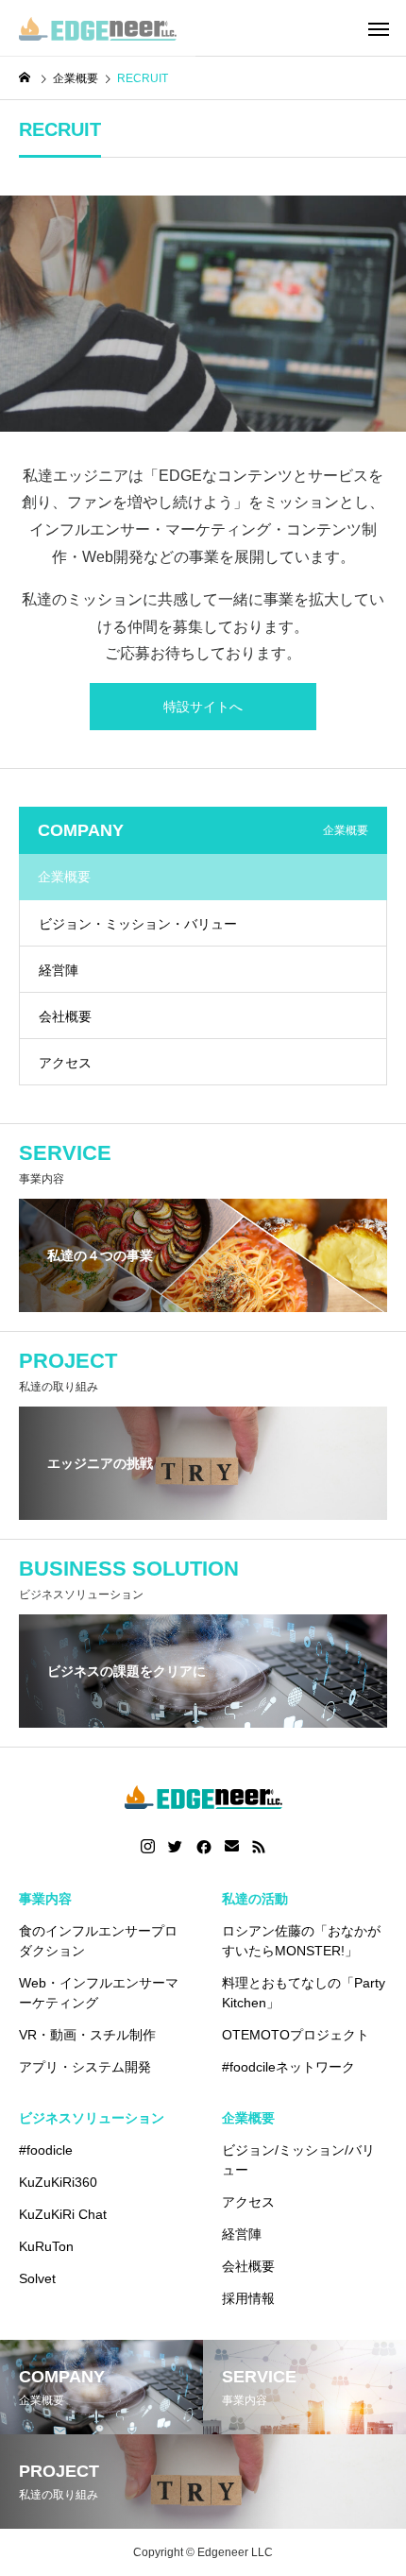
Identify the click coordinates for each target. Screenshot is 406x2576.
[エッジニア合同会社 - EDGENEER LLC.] (98, 28)
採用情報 (248, 2298)
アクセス (65, 1063)
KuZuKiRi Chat (63, 2214)
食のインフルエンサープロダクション (98, 1941)
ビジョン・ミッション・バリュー (138, 924)
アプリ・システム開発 (85, 2067)
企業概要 (248, 2118)
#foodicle (46, 2150)
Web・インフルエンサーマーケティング (99, 1993)
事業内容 (45, 1899)
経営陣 (59, 970)
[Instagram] (148, 1847)
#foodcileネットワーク (288, 2067)
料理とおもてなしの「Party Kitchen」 (304, 1993)
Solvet (37, 2278)
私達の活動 (255, 1899)
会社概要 (65, 1016)
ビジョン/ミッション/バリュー (298, 2160)
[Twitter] (176, 1847)
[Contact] (232, 1847)
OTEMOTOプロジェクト (296, 2035)
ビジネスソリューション (92, 2118)
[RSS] (259, 1847)
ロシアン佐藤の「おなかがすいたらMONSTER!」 (301, 1941)
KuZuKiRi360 (58, 2182)
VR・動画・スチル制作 (87, 2035)
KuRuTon (46, 2246)
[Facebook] (204, 1847)
